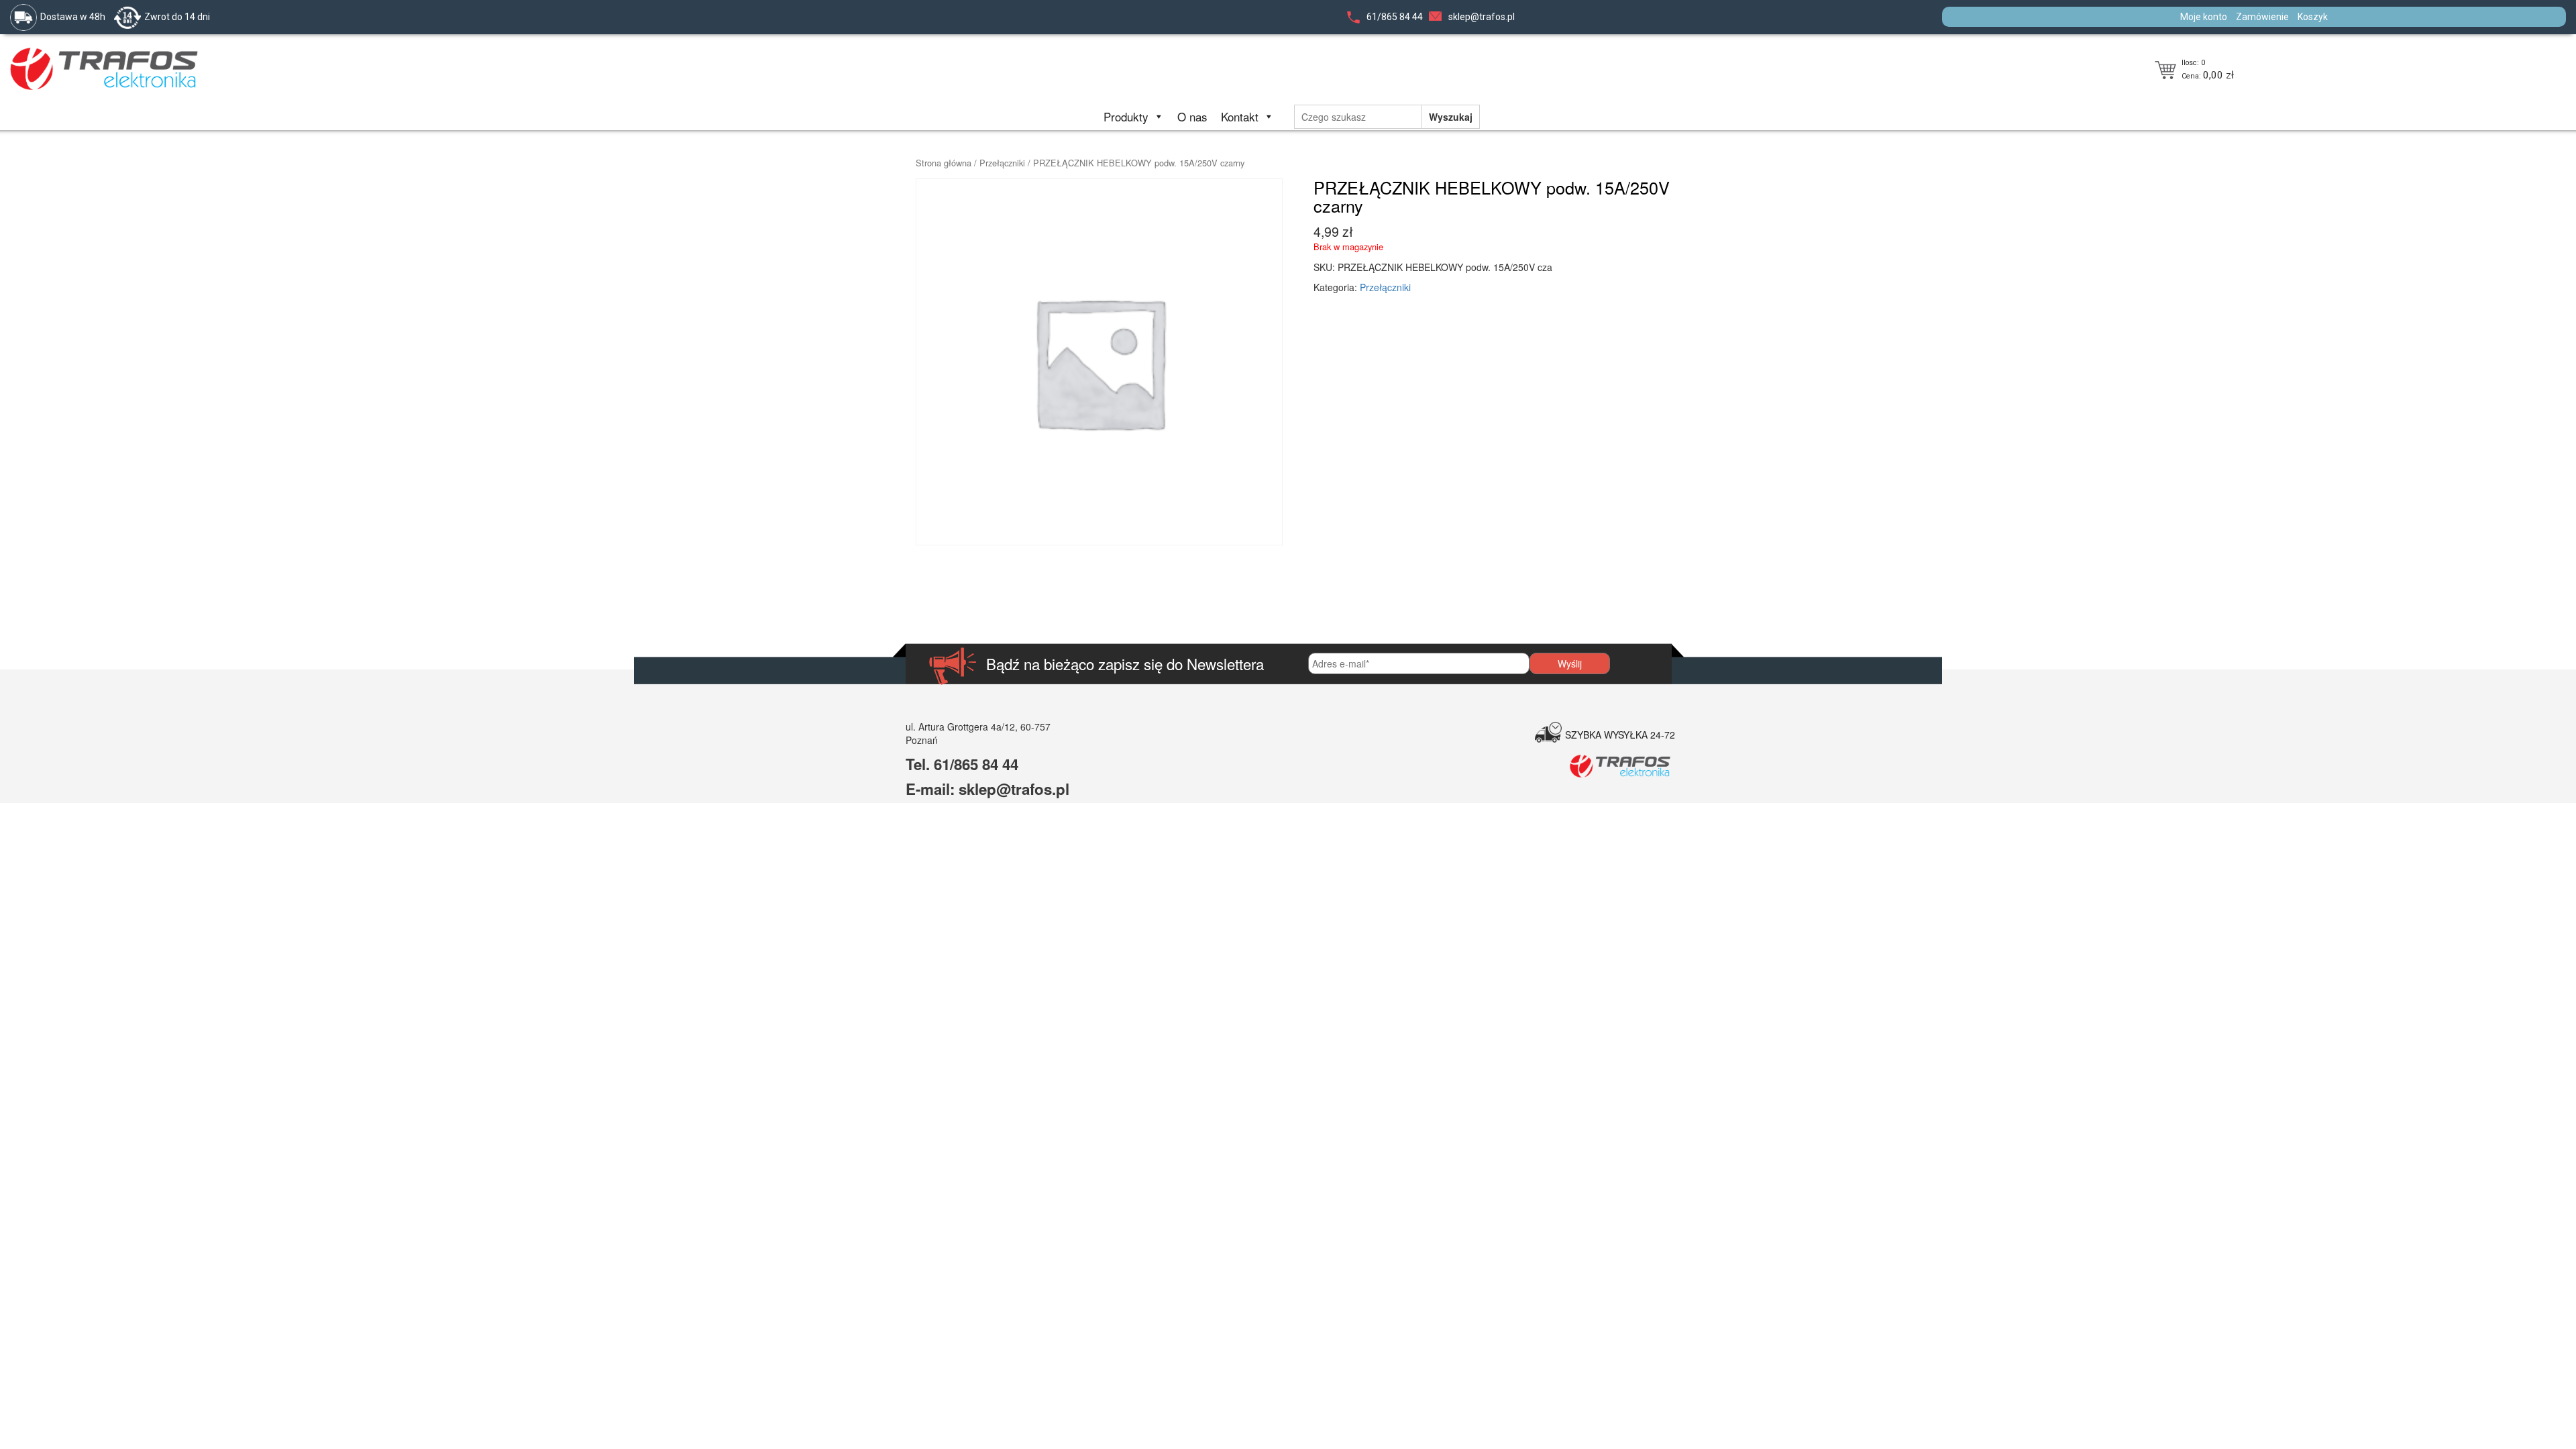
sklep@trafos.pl (1482, 17)
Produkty (1126, 116)
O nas (1192, 116)
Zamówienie (2262, 17)
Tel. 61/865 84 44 (962, 764)
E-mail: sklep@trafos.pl (987, 789)
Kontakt (1240, 116)
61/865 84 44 (1395, 17)
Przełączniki (1002, 163)
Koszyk (2313, 17)
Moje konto (2204, 17)
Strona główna (944, 163)
